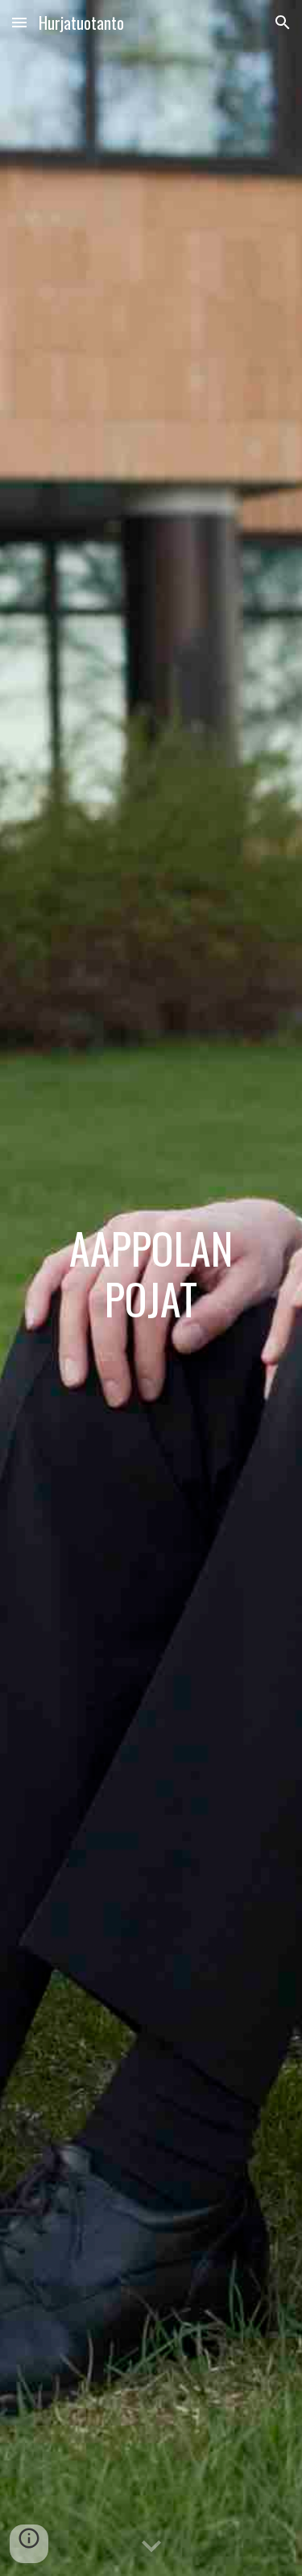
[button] (19, 22)
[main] (151, 1288)
